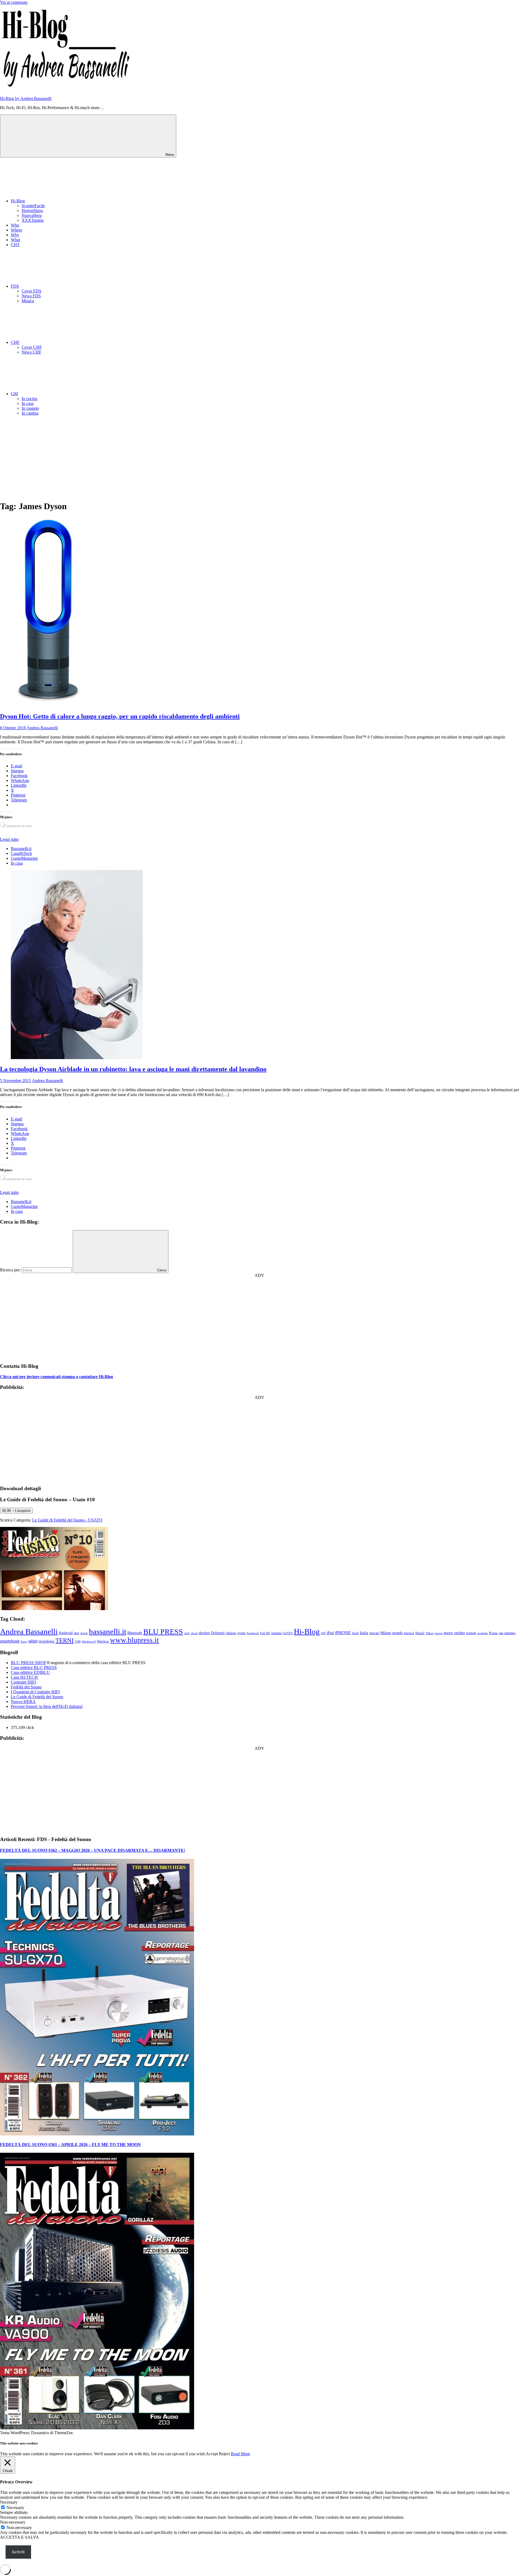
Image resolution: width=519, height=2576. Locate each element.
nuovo (448, 1633)
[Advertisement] (259, 458)
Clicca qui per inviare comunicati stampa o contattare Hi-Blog (56, 1377)
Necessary (15, 2508)
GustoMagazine (24, 858)
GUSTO (288, 1633)
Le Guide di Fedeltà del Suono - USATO (67, 1520)
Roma (493, 1633)
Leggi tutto (9, 839)
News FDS (31, 296)
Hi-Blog (18, 201)
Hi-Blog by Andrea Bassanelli (26, 98)
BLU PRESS (163, 1632)
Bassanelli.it (21, 849)
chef (187, 1633)
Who (15, 225)
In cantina (30, 413)
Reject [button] (224, 2454)
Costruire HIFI (23, 1682)
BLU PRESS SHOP (28, 1663)
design (204, 1633)
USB (78, 1641)
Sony (24, 1642)
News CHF (31, 352)
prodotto (483, 1633)
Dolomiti (218, 1633)
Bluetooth (135, 1633)
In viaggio (30, 408)
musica (409, 1633)
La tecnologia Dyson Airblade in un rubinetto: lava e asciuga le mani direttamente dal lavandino (133, 1069)
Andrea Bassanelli (42, 728)
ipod (355, 1633)
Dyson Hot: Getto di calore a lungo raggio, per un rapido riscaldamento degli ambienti (120, 716)
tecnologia (46, 1641)
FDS (15, 286)
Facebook (253, 1633)
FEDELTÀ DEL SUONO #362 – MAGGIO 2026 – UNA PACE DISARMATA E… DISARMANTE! (93, 1850)
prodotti (471, 1633)
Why (15, 235)
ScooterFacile (33, 206)
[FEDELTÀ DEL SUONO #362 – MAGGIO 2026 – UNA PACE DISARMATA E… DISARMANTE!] (97, 2134)
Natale (420, 1633)
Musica (28, 301)
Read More (240, 2454)
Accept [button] (212, 2454)
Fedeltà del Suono (26, 1687)
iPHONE (343, 1633)
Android (66, 1633)
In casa (28, 403)
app (76, 1633)
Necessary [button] (9, 2502)
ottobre (460, 1633)
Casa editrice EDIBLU (30, 1672)
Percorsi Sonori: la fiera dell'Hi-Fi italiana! (47, 1706)
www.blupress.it (134, 1640)
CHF (15, 342)
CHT (15, 245)
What (15, 240)
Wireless (103, 1641)
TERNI (65, 1640)
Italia (364, 1633)
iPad (330, 1633)
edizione (231, 1633)
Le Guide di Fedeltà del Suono (37, 1697)
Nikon (430, 1633)
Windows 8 (89, 1641)
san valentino (507, 1633)
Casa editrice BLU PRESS (34, 1667)
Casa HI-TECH (24, 1677)
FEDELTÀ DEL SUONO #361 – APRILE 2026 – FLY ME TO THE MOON (70, 2145)
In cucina (29, 399)
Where (16, 230)
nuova (439, 1633)
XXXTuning (33, 220)
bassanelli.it (108, 1631)
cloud (194, 1633)
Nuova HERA (23, 1702)
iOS (323, 1633)
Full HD (265, 1633)
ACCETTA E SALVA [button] (19, 2537)
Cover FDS (31, 291)
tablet (33, 1641)
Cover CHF (32, 347)
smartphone (10, 1641)
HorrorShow (32, 211)
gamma (276, 1633)
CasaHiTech (21, 853)
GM (14, 394)
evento (242, 1633)
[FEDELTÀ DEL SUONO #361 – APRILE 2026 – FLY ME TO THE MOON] (97, 2428)
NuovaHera (32, 215)
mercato (374, 1633)
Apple (84, 1633)
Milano (386, 1633)
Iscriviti (18, 2552)
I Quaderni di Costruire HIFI (35, 1692)
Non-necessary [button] (13, 2522)
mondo (397, 1633)
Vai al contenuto (14, 2)
